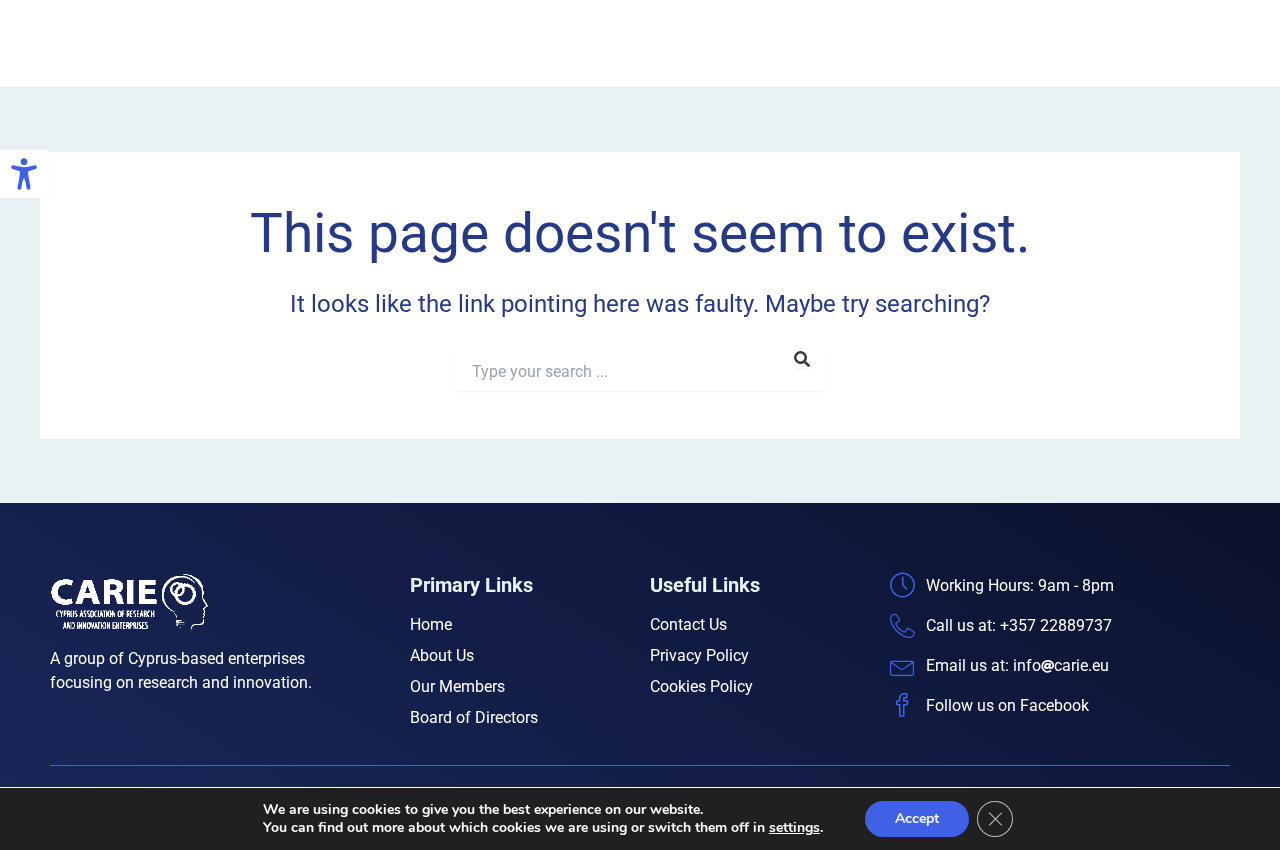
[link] (24, 174)
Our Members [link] (907, 43)
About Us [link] (796, 43)
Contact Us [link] (1185, 43)
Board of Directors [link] (1051, 43)
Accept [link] (917, 818)
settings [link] (794, 828)
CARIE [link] (243, 43)
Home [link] (711, 43)
